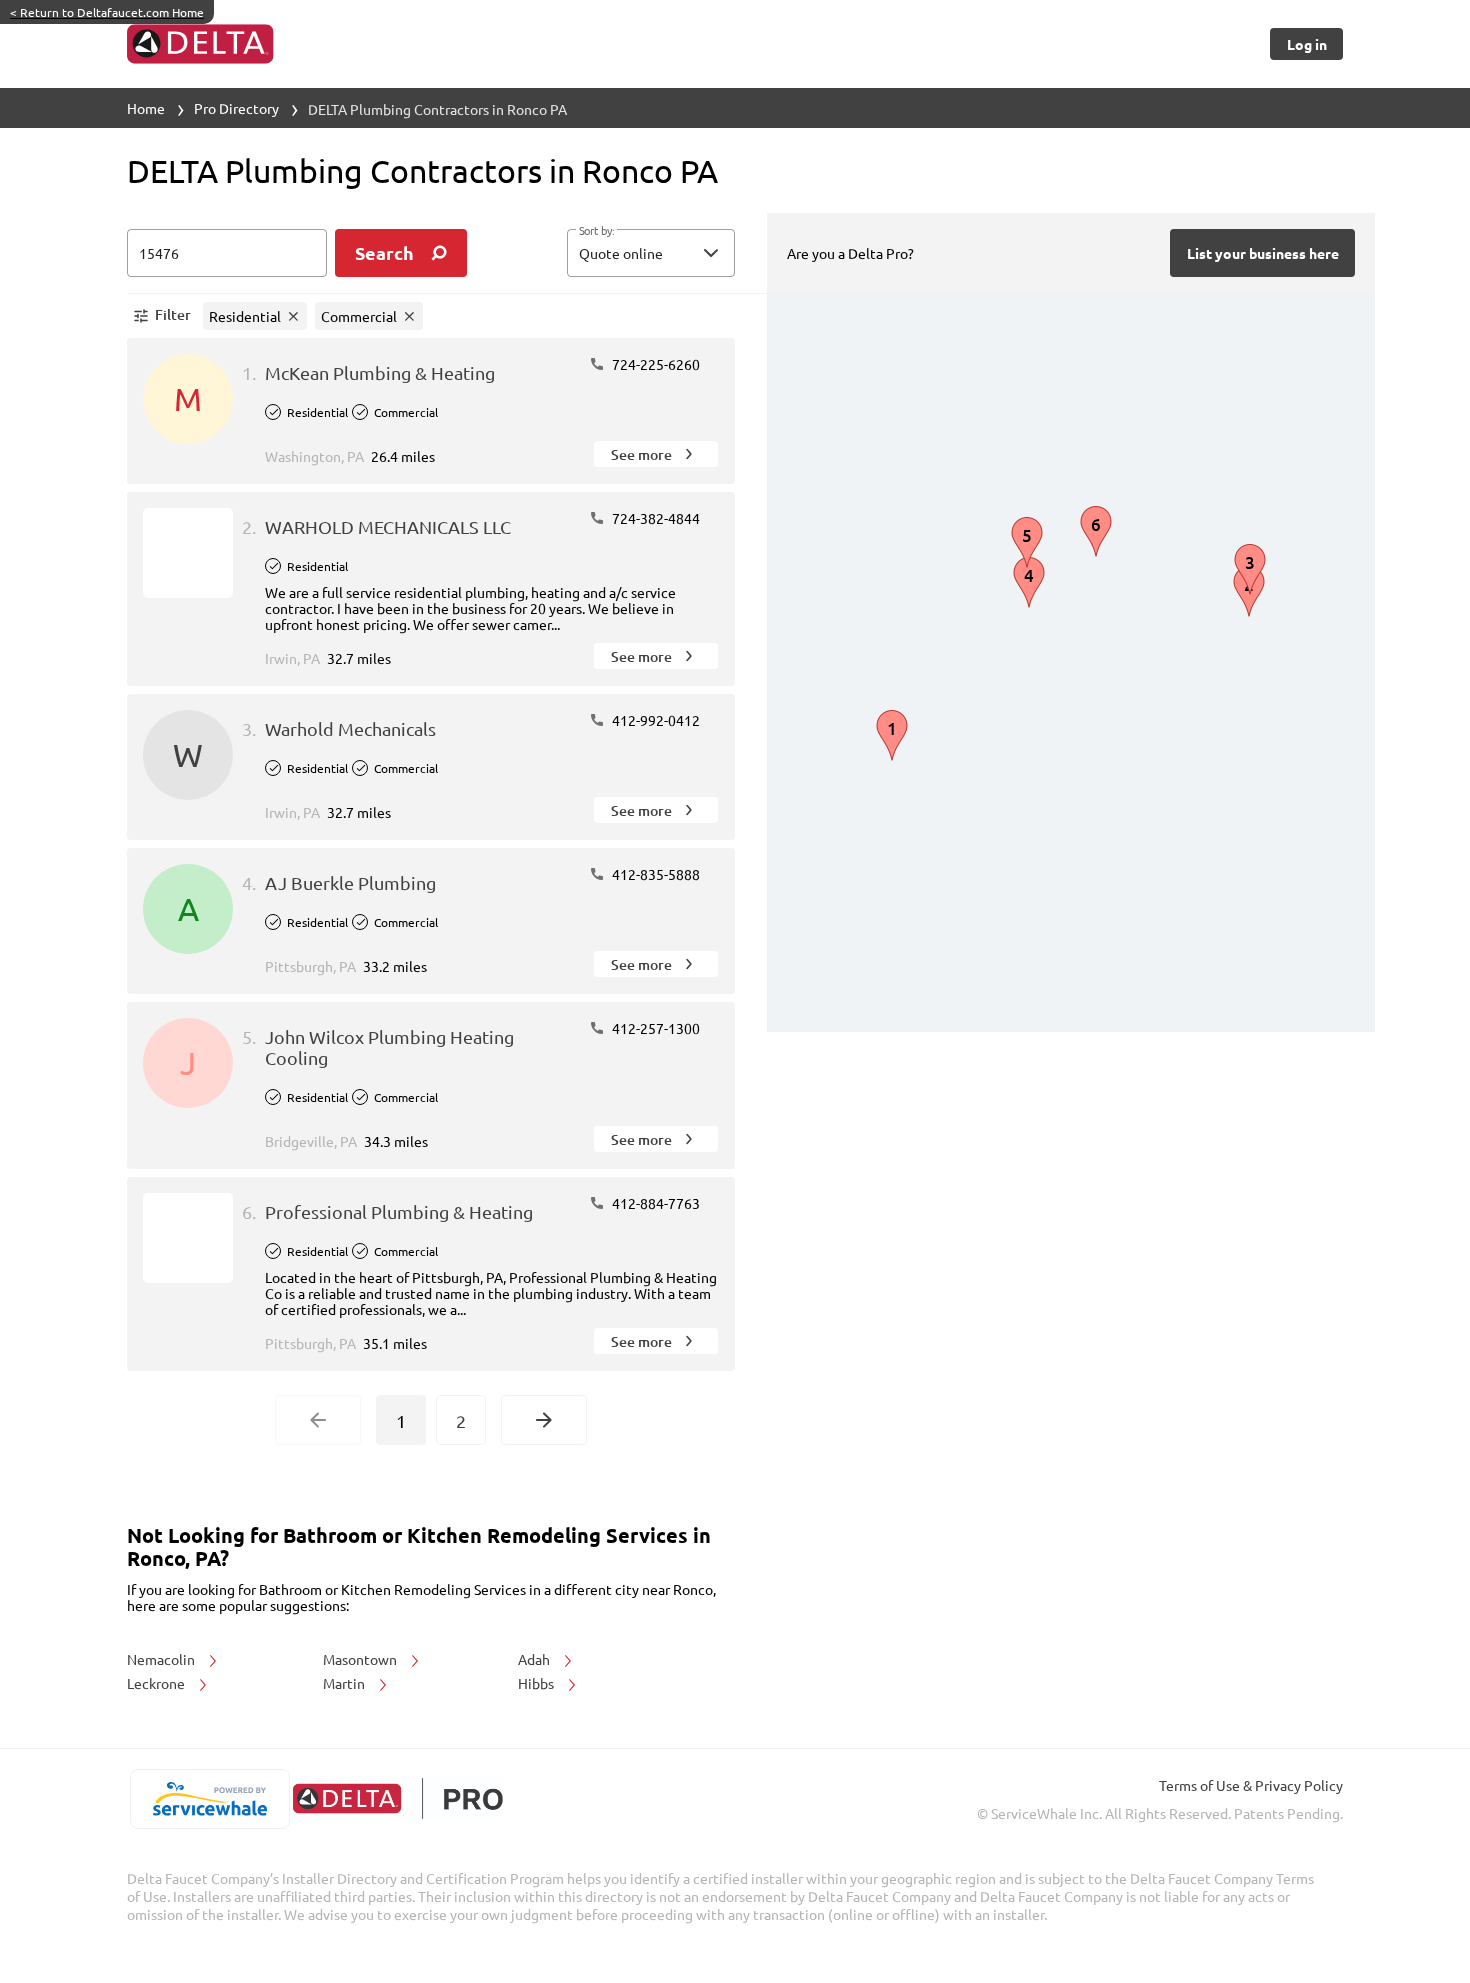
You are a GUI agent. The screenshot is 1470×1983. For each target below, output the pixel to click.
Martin (345, 1683)
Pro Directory (236, 108)
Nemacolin (162, 1659)
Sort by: (596, 231)
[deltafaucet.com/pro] (397, 1798)
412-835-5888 (654, 874)
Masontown (361, 1659)
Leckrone (157, 1683)
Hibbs (537, 1683)
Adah (535, 1659)
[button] (651, 253)
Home (146, 108)
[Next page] (544, 1420)
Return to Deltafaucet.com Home (107, 12)
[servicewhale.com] (209, 1799)
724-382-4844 (654, 518)
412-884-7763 (654, 1203)
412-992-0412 (654, 720)
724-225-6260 (654, 364)
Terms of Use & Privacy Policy (1251, 1785)
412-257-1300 (654, 1028)
